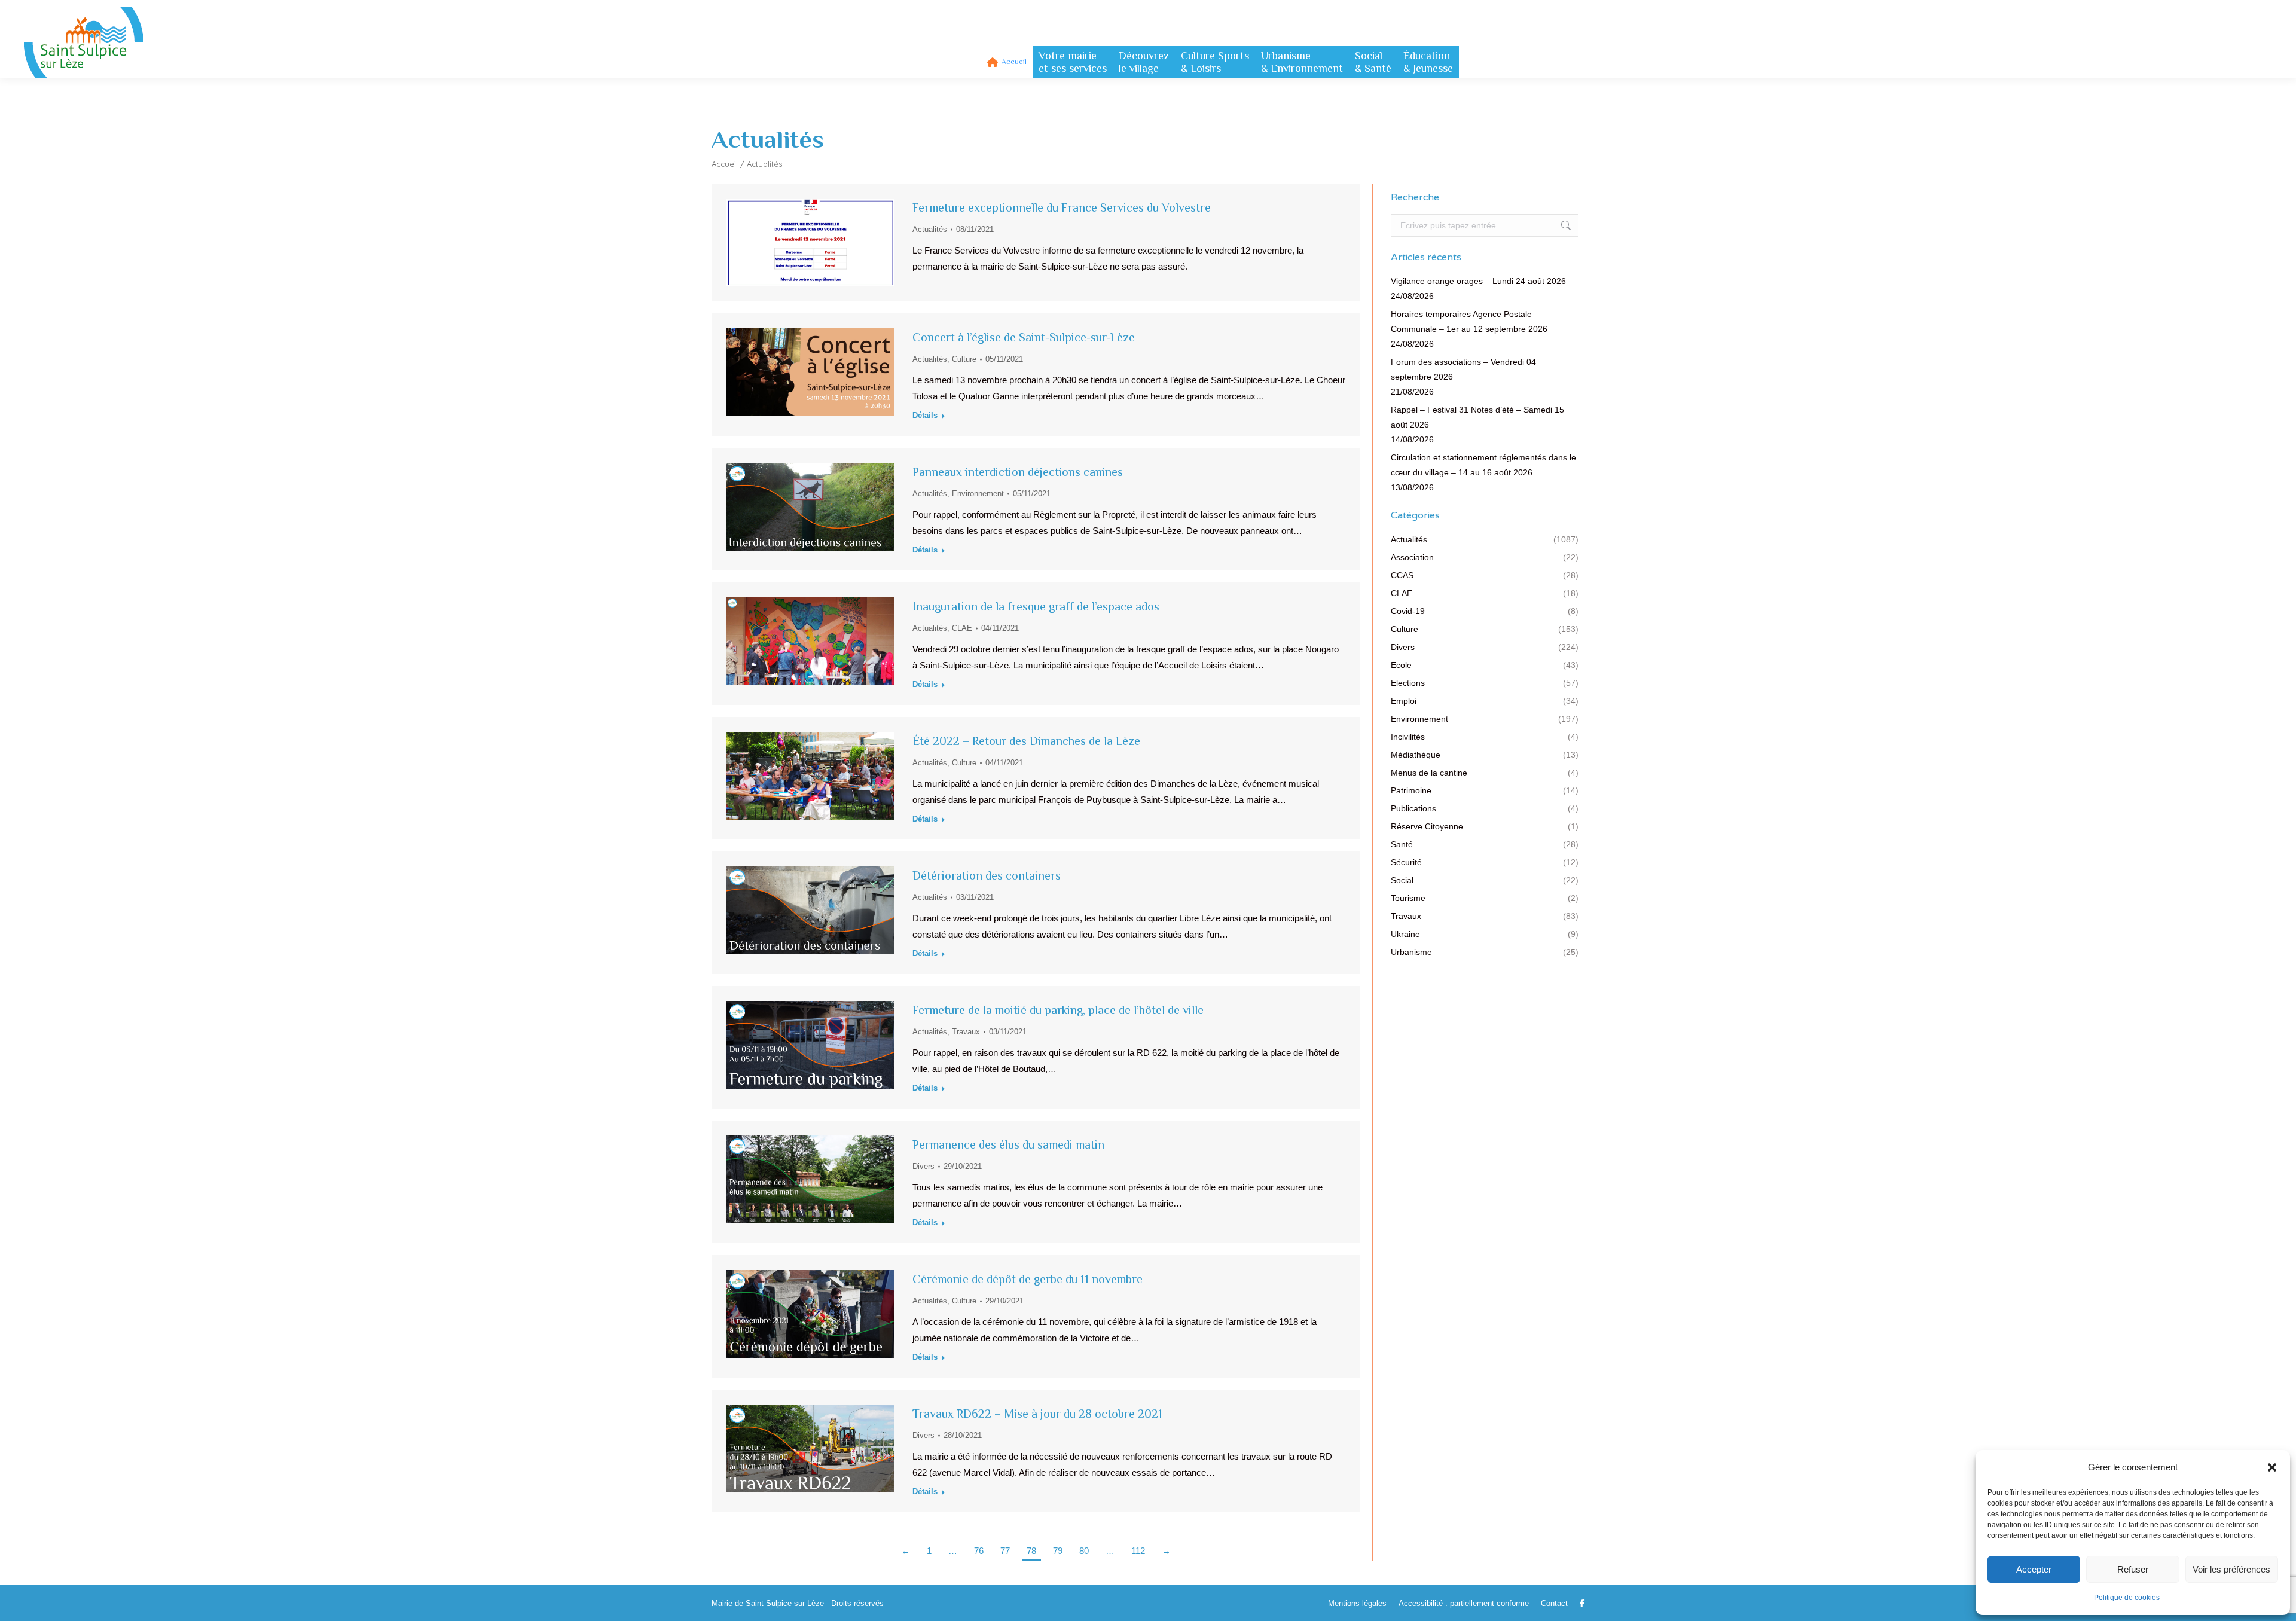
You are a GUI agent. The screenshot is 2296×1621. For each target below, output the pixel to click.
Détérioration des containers (987, 875)
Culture (964, 359)
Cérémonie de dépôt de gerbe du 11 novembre (1028, 1279)
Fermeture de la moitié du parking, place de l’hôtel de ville (1058, 1010)
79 (1058, 1551)
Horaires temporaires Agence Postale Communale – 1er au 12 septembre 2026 (1469, 321)
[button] (2272, 1467)
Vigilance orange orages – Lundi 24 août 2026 (1478, 281)
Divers (923, 1166)
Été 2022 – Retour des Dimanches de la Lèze (1026, 741)
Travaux (966, 1032)
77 (1005, 1551)
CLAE (962, 628)
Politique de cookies (2127, 1598)
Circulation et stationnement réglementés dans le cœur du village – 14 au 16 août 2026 (1483, 465)
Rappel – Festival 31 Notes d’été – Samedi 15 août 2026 (1477, 417)
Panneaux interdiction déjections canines (1018, 472)
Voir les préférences (2231, 1569)
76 (979, 1551)
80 (1084, 1551)
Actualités (930, 229)
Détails (925, 415)
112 (1138, 1551)
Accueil (725, 164)
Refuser (2133, 1569)
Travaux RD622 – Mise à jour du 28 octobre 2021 (1037, 1414)
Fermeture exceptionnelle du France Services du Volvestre (1062, 207)
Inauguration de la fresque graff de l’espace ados (1036, 606)
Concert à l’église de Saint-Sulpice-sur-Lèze (1024, 337)
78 (1031, 1551)
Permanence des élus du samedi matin (1008, 1144)
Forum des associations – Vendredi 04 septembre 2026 (1463, 369)
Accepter (2034, 1569)
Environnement (978, 494)
